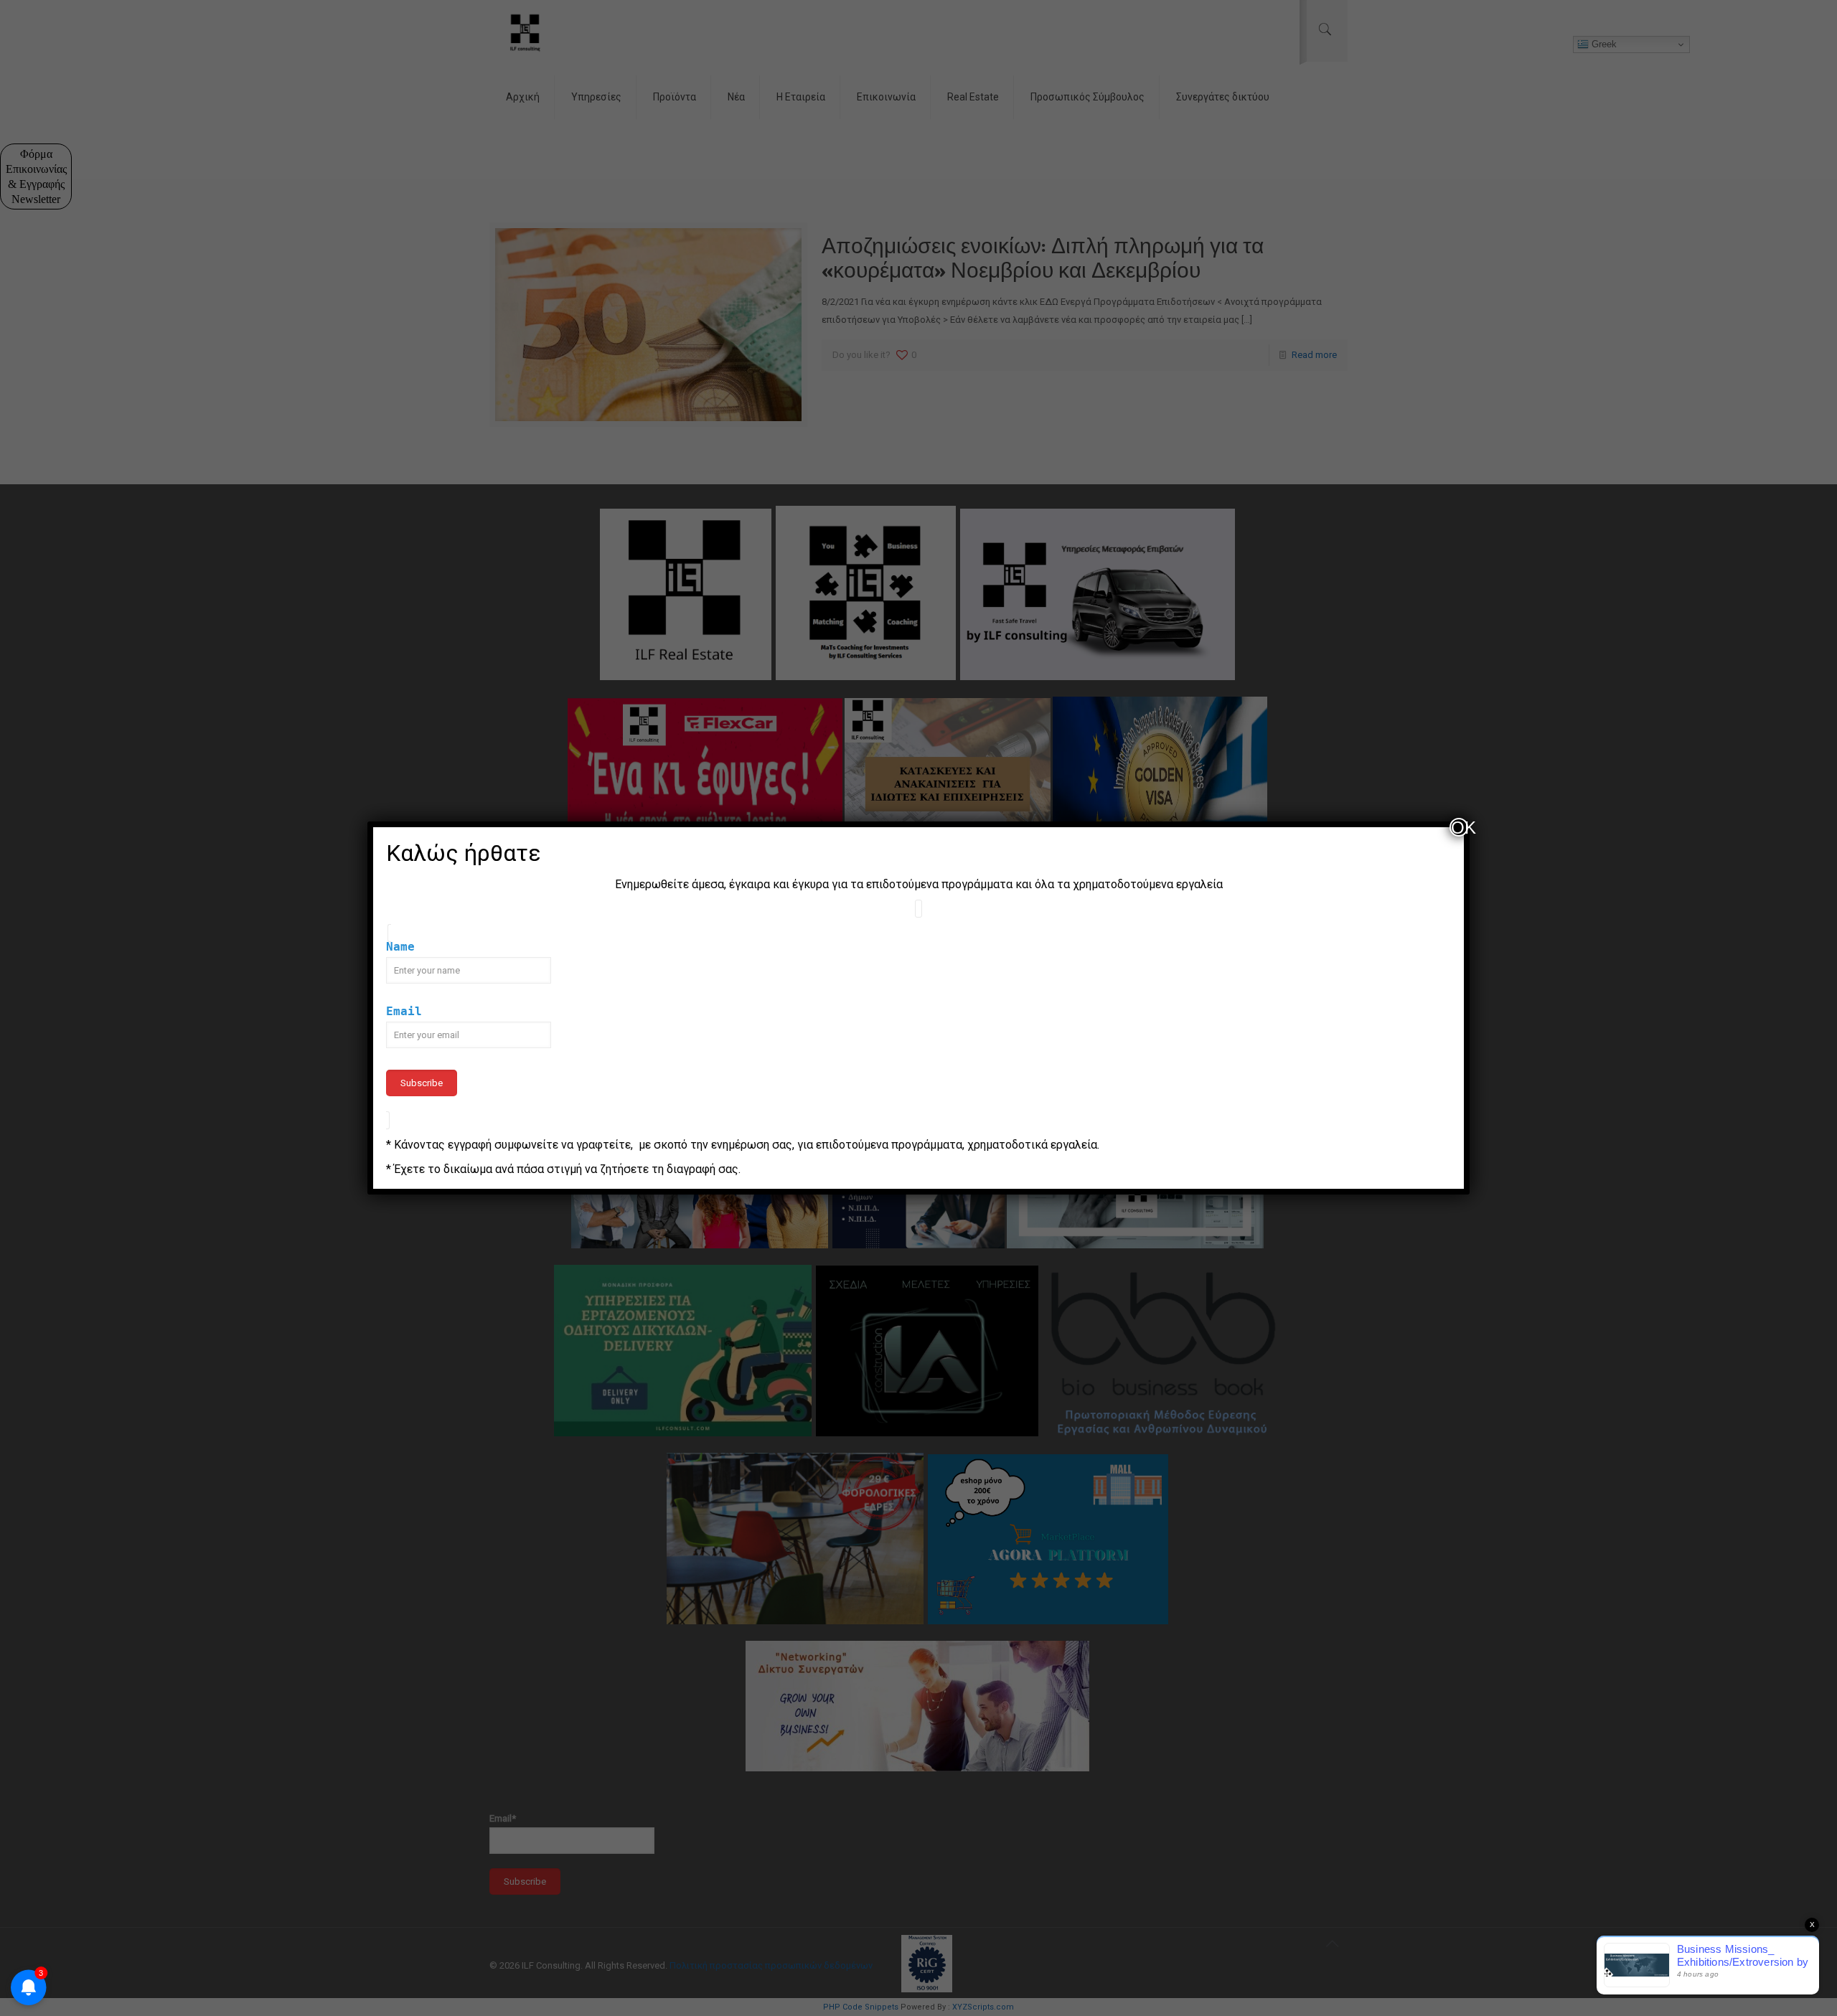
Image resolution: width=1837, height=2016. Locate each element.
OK (1460, 827)
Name (400, 947)
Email (404, 1011)
